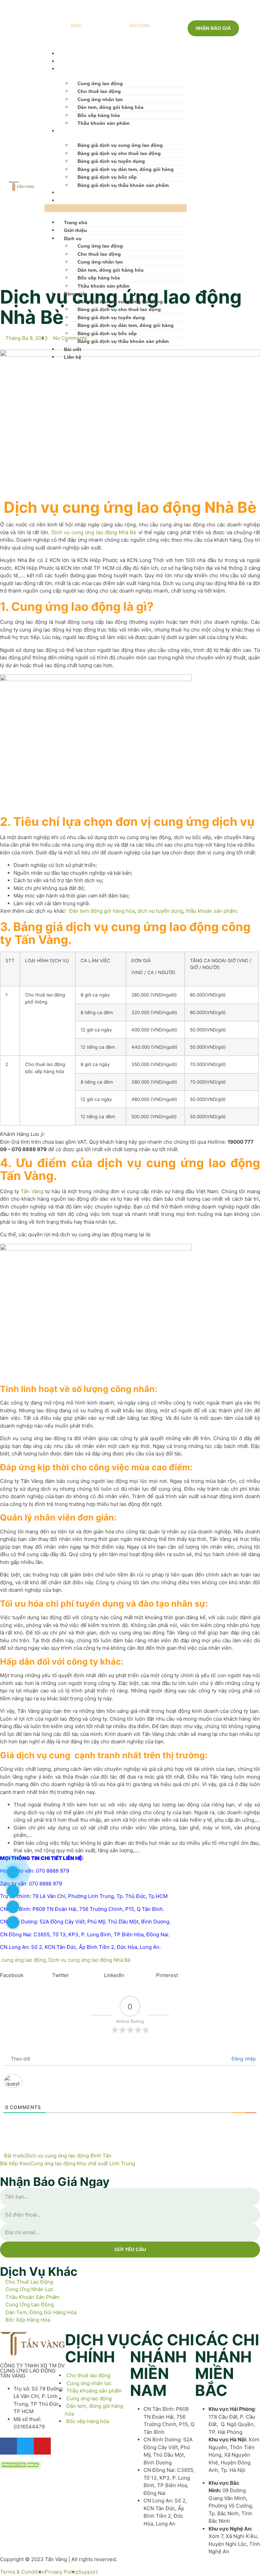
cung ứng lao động (24, 1960)
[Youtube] (227, 206)
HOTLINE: (140, 25)
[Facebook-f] (8, 2446)
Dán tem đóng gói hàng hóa (102, 911)
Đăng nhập (243, 2059)
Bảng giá (68, 131)
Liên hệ (67, 200)
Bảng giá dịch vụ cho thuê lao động (119, 153)
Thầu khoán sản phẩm (103, 123)
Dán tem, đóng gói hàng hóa (111, 107)
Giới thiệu (69, 61)
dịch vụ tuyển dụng (160, 911)
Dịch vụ (67, 69)
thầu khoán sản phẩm (211, 911)
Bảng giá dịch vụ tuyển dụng (111, 161)
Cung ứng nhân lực (100, 99)
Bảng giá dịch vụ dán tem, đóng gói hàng (126, 169)
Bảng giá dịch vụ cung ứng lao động (120, 145)
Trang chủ (70, 54)
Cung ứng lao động (100, 83)
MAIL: (77, 25)
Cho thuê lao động (99, 91)
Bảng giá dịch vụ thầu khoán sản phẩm (123, 185)
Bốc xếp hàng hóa (99, 115)
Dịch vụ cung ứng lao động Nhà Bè (94, 532)
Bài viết (67, 193)
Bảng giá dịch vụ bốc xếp (107, 177)
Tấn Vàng (32, 1191)
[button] (116, 208)
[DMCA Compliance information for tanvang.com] (20, 2467)
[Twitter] (218, 206)
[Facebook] (208, 206)
